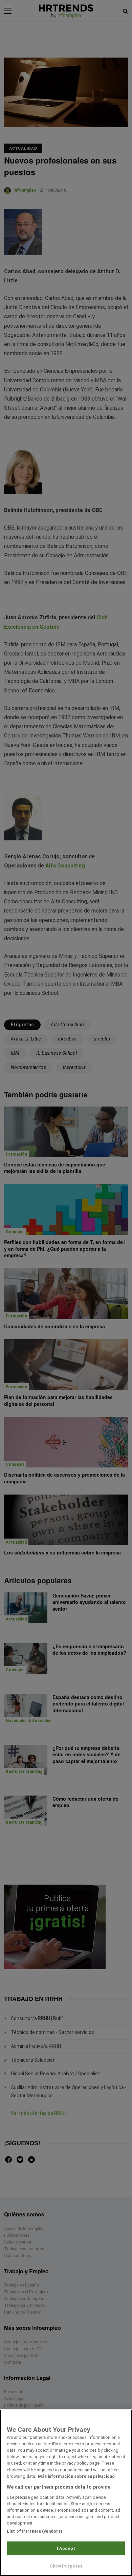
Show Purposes (66, 2566)
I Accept (66, 2548)
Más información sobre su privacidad (76, 2476)
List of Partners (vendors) (35, 2531)
